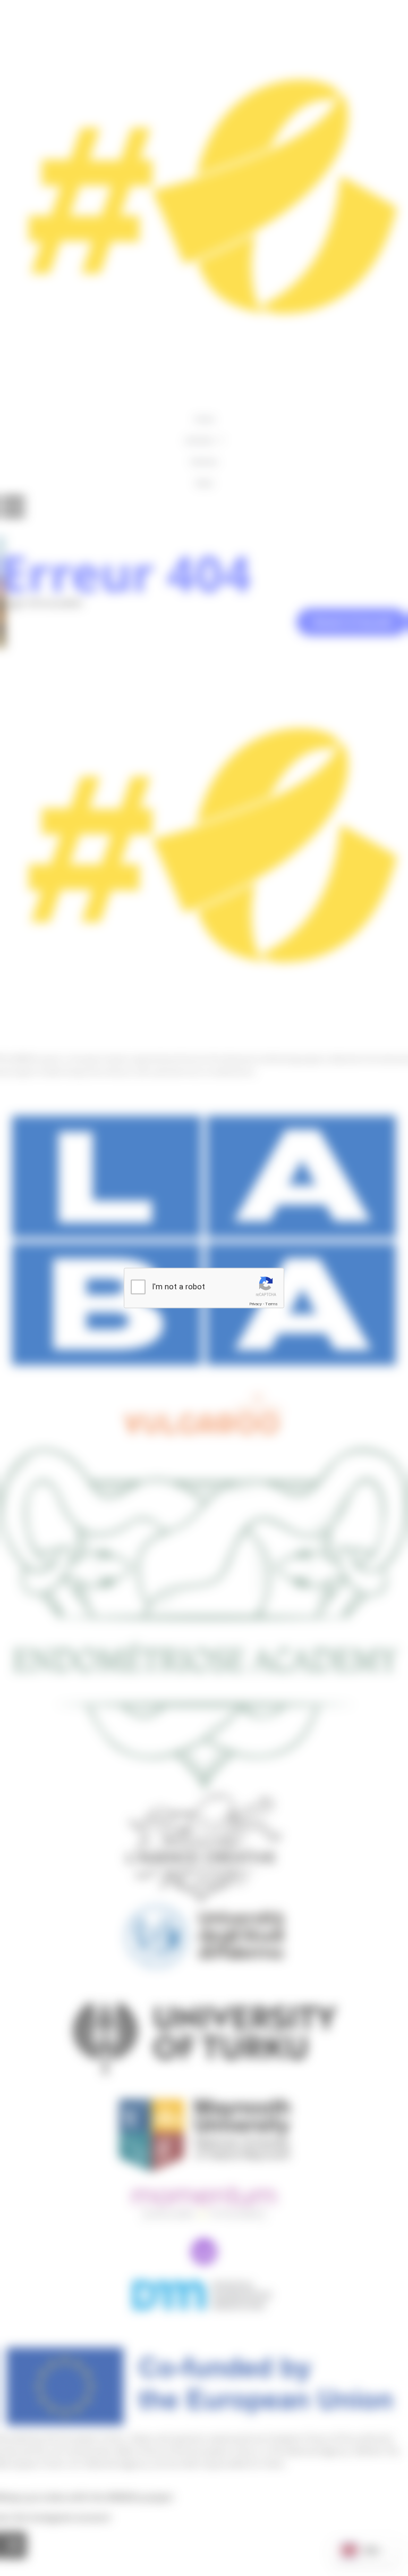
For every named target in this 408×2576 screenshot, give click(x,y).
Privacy (256, 1304)
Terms (271, 1304)
